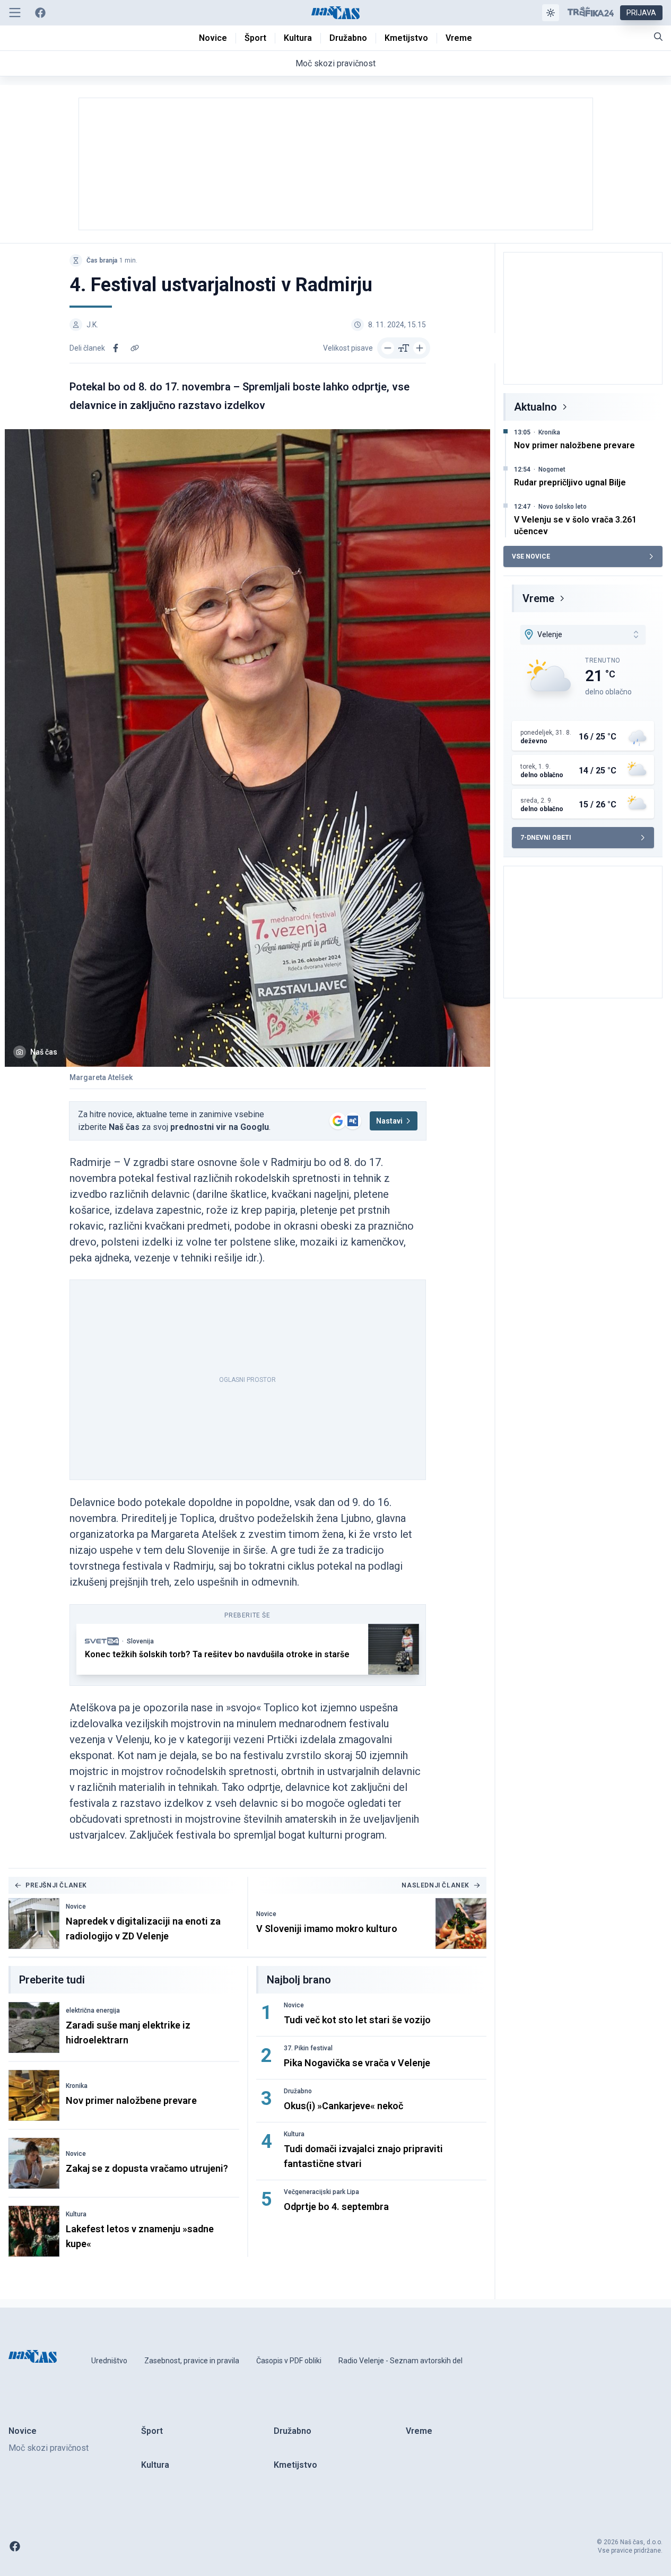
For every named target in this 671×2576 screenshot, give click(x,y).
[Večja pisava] (420, 348)
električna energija (93, 2011)
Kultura (76, 2214)
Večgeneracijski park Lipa (321, 2192)
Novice (76, 1907)
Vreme (538, 598)
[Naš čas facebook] (40, 13)
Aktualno (535, 407)
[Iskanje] (658, 37)
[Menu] (15, 13)
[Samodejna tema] (551, 13)
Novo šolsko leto (563, 507)
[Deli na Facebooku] (116, 348)
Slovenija (140, 1641)
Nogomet (552, 469)
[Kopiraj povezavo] (135, 348)
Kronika (77, 2086)
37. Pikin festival (308, 2048)
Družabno (298, 2091)
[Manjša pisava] (388, 348)
